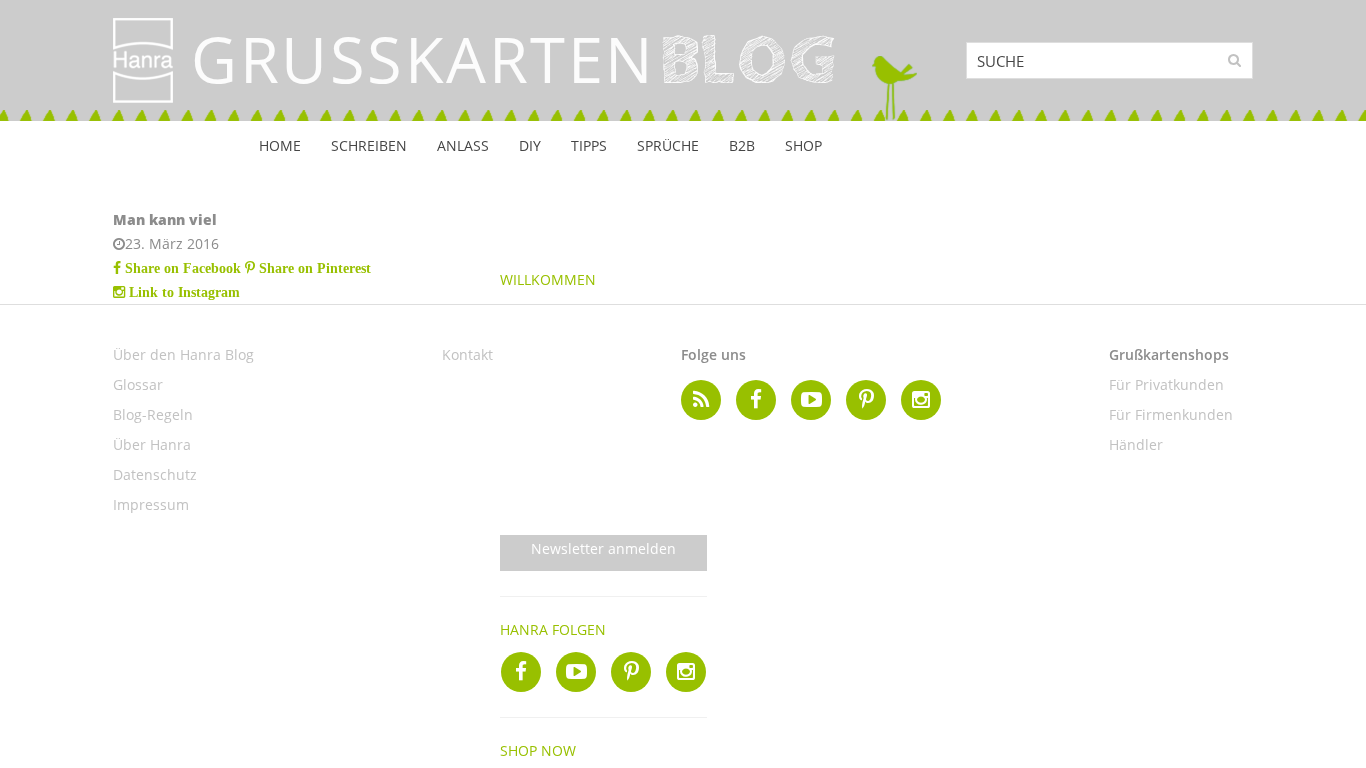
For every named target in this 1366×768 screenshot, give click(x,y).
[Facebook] (521, 672)
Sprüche (668, 145)
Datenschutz (155, 474)
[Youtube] (576, 672)
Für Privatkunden (1166, 384)
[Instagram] (686, 672)
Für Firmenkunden (1171, 414)
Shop (803, 145)
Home (280, 145)
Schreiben (369, 145)
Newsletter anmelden (603, 548)
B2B (742, 145)
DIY (530, 145)
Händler (1136, 444)
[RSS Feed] (701, 400)
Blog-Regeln (153, 414)
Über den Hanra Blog (183, 354)
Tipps (589, 145)
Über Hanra (152, 444)
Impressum (151, 504)
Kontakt (467, 354)
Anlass (463, 145)
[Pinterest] (631, 672)
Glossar (138, 384)
